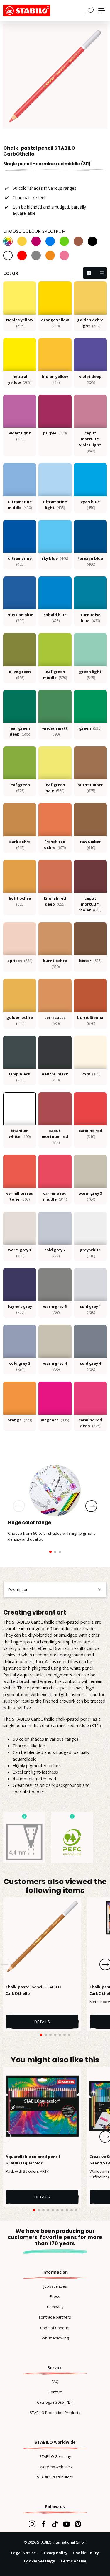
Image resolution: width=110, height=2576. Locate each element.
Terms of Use (73, 2561)
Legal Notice (23, 2553)
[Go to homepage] (33, 11)
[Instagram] (32, 2524)
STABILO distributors (55, 2477)
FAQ (55, 2382)
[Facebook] (44, 2524)
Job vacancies (55, 2286)
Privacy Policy (54, 2553)
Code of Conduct (55, 2328)
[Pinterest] (78, 2524)
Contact (55, 2392)
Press (55, 2296)
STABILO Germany (55, 2456)
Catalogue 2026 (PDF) (55, 2402)
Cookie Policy (86, 2553)
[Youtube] (66, 2524)
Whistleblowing (55, 2338)
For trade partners (55, 2317)
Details (42, 2022)
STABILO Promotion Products (55, 2413)
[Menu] (102, 11)
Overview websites (55, 2467)
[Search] (90, 10)
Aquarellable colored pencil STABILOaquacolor (33, 2160)
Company (55, 2307)
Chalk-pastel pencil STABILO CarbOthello (33, 1990)
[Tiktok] (55, 2524)
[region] (55, 76)
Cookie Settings (39, 2561)
